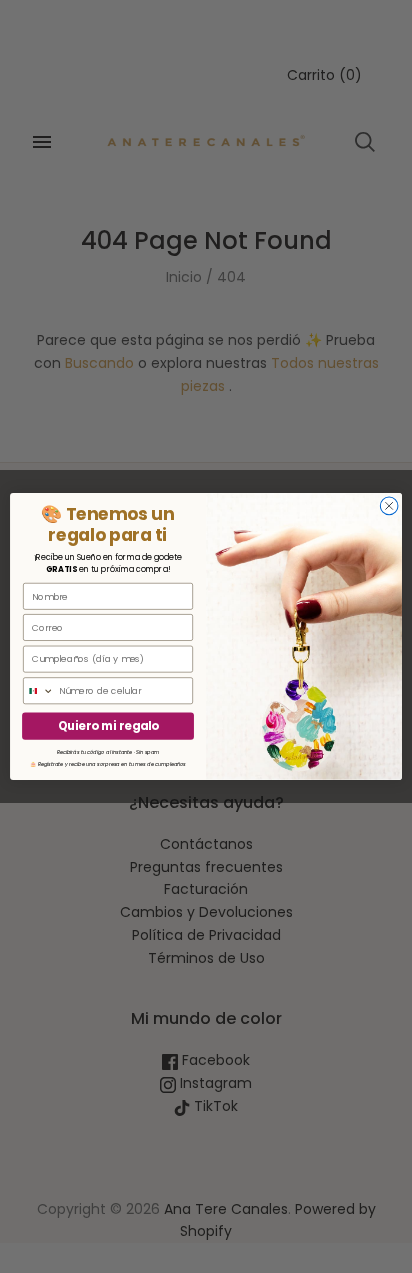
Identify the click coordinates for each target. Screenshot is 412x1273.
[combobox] (39, 691)
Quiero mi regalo (108, 726)
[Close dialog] (389, 506)
